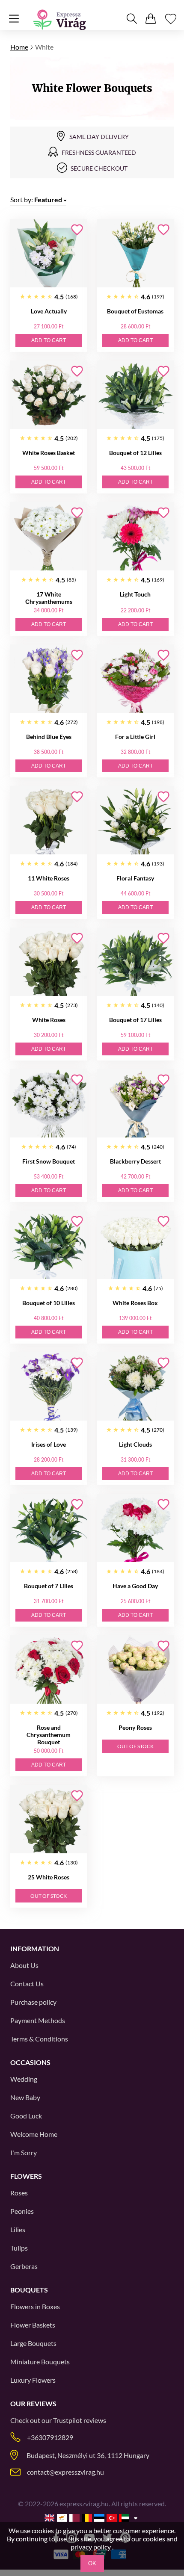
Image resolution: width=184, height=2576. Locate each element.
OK (92, 2563)
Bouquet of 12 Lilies (135, 453)
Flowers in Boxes (35, 2306)
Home (19, 47)
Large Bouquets (33, 2343)
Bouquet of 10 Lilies (49, 1303)
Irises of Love (49, 1444)
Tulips (19, 2248)
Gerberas (24, 2266)
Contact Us (27, 1984)
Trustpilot (68, 2420)
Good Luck (26, 2116)
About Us (24, 1965)
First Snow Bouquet (49, 1161)
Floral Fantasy (135, 878)
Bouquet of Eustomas (135, 311)
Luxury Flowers (33, 2380)
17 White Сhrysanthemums (49, 598)
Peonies (22, 2211)
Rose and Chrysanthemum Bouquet (49, 1735)
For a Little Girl (135, 737)
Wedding (24, 2079)
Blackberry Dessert (135, 1161)
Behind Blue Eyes (49, 737)
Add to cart (49, 340)
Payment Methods (38, 2020)
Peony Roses (135, 1727)
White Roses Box (135, 1303)
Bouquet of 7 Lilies (49, 1586)
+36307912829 (50, 2437)
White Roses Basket (49, 453)
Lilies (18, 2229)
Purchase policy (33, 2002)
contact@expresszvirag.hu (65, 2472)
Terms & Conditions (39, 2039)
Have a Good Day (135, 1586)
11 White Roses (49, 878)
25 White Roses (49, 1877)
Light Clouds (135, 1444)
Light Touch (135, 594)
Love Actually (49, 311)
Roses (19, 2193)
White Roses (49, 1020)
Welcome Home (34, 2134)
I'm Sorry (24, 2152)
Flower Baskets (33, 2325)
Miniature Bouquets (40, 2362)
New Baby (25, 2097)
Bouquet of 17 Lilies (135, 1020)
